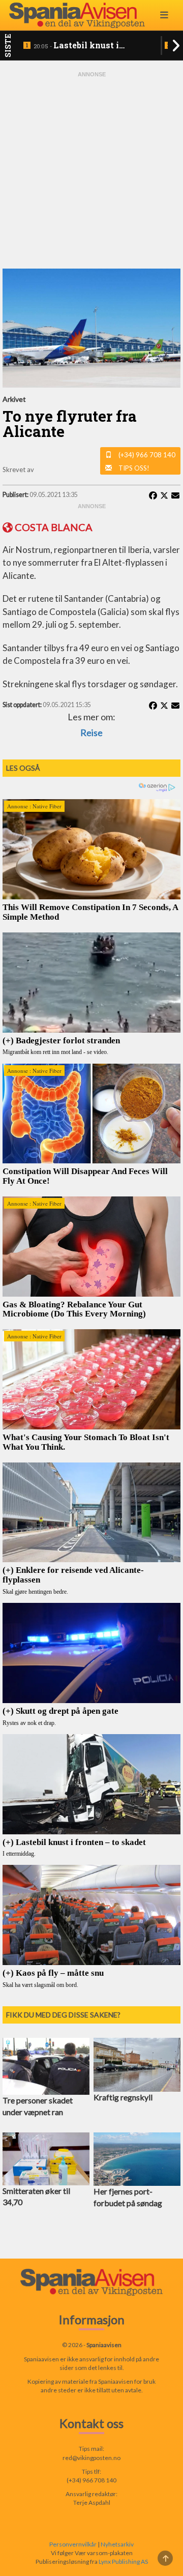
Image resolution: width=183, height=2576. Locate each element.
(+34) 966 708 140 (147, 455)
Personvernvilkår (73, 2544)
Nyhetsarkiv (117, 2544)
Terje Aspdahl (92, 2502)
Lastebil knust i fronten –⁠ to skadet (76, 46)
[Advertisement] (91, 170)
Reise (91, 733)
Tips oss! (134, 468)
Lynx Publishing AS (123, 2562)
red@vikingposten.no (91, 2458)
